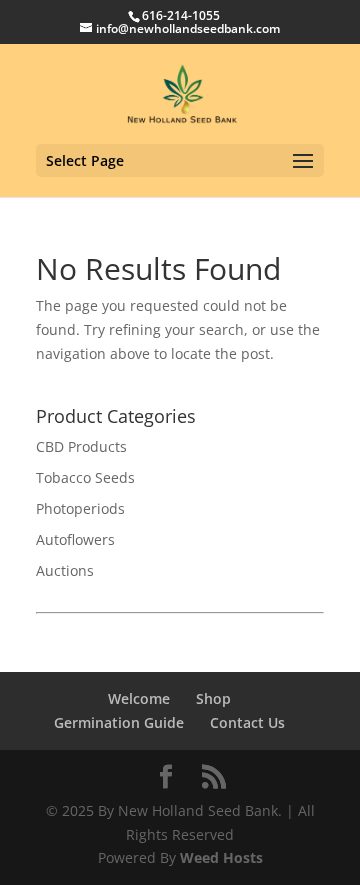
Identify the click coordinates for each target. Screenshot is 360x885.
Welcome (139, 698)
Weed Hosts (221, 857)
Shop (213, 698)
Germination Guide (119, 722)
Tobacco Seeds (85, 477)
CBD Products (81, 446)
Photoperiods (80, 508)
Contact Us (247, 722)
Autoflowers (75, 539)
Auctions (65, 570)
